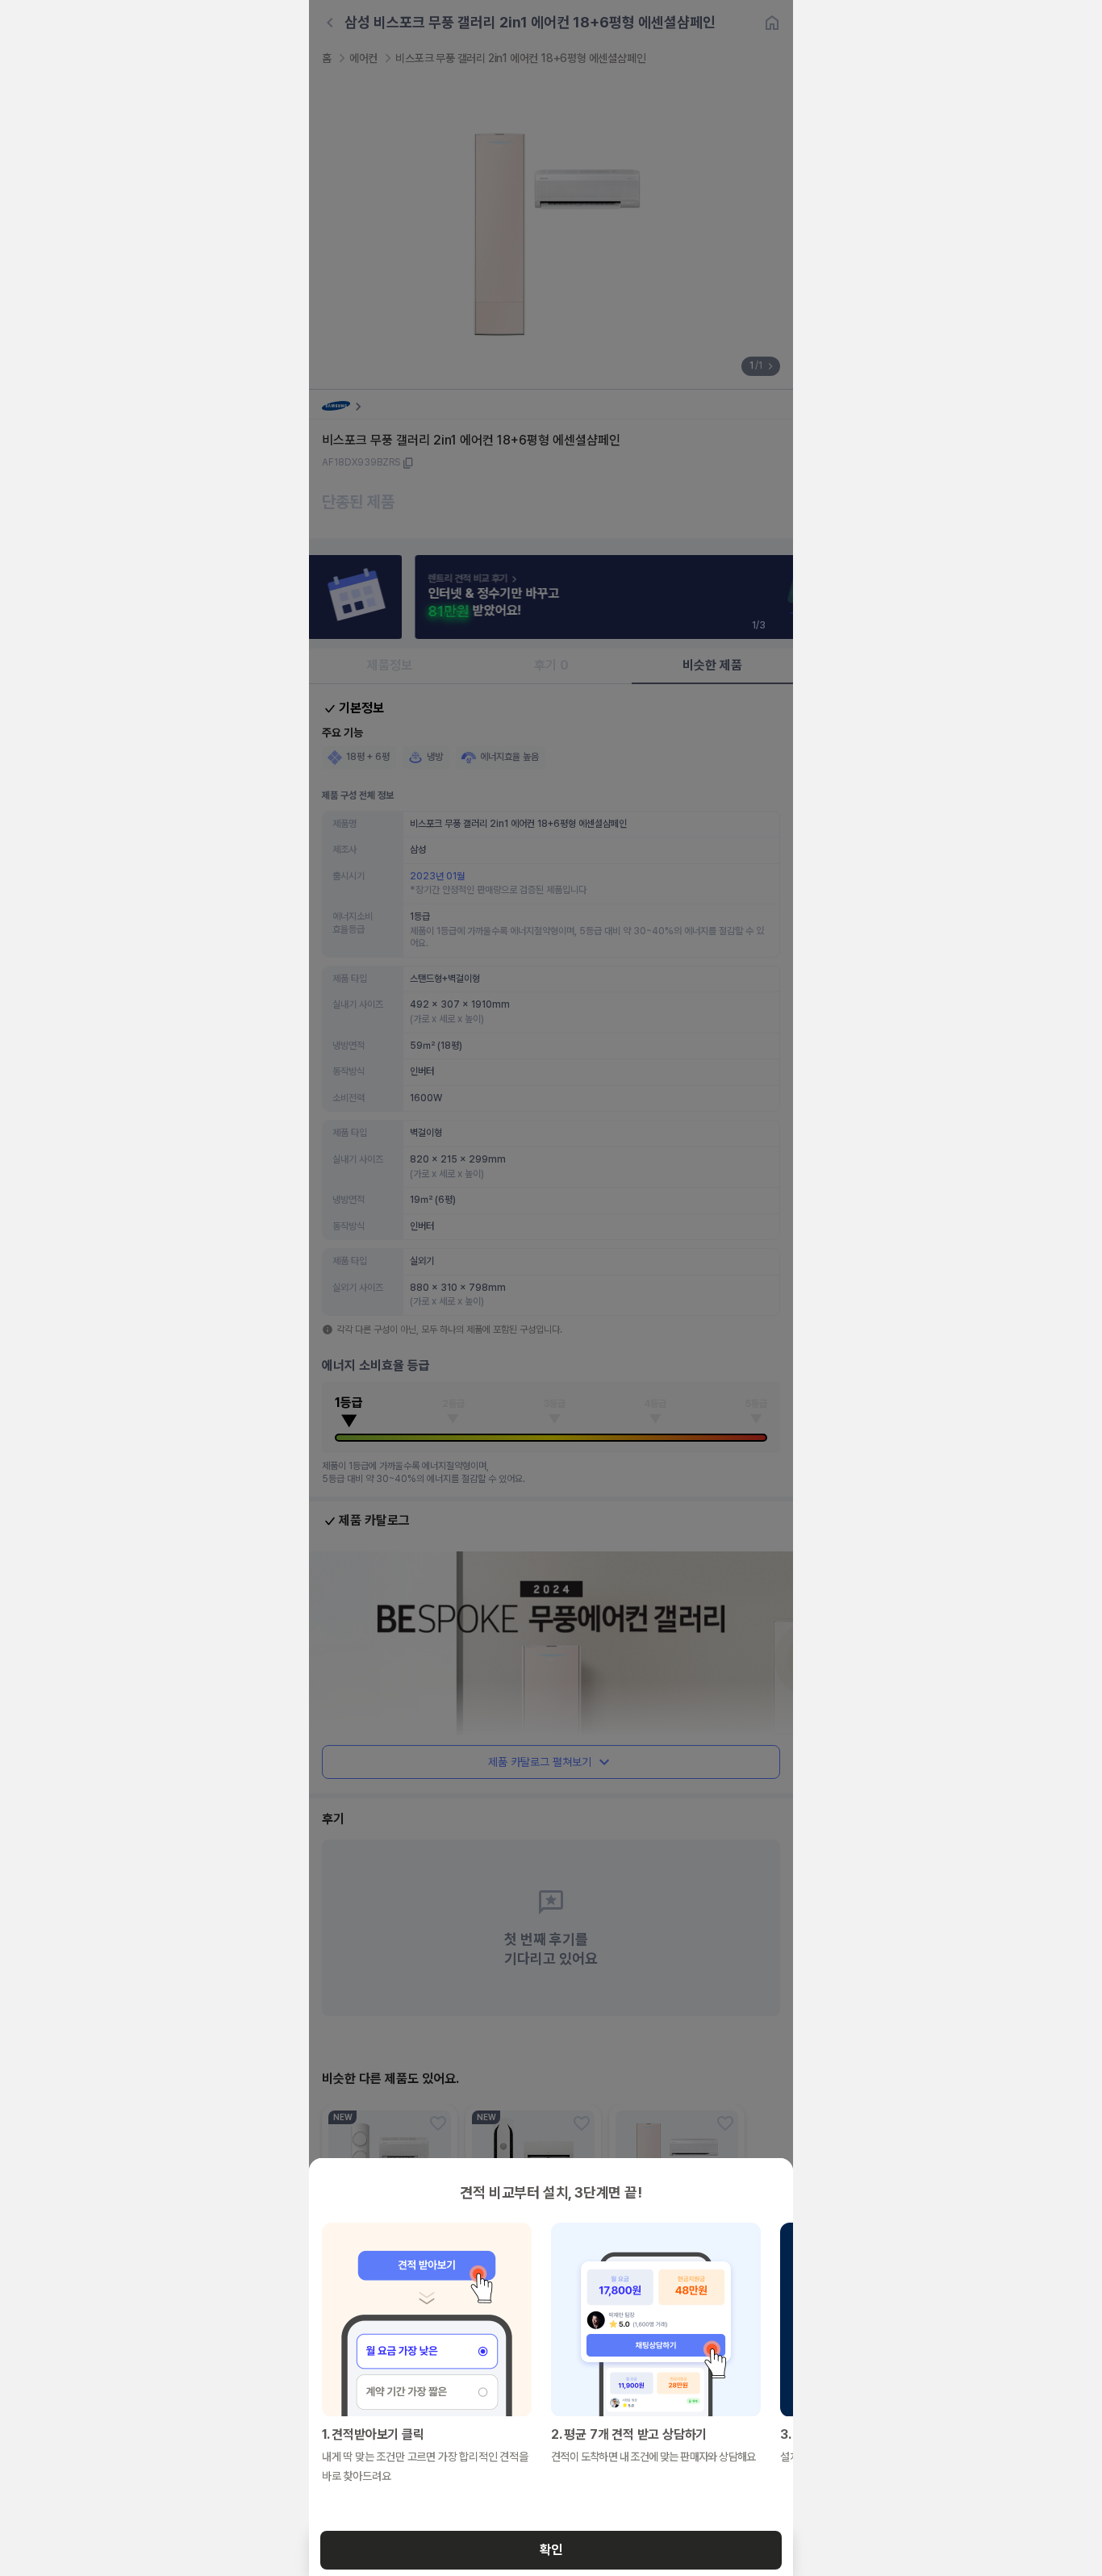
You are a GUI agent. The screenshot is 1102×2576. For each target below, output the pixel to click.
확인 (551, 2550)
